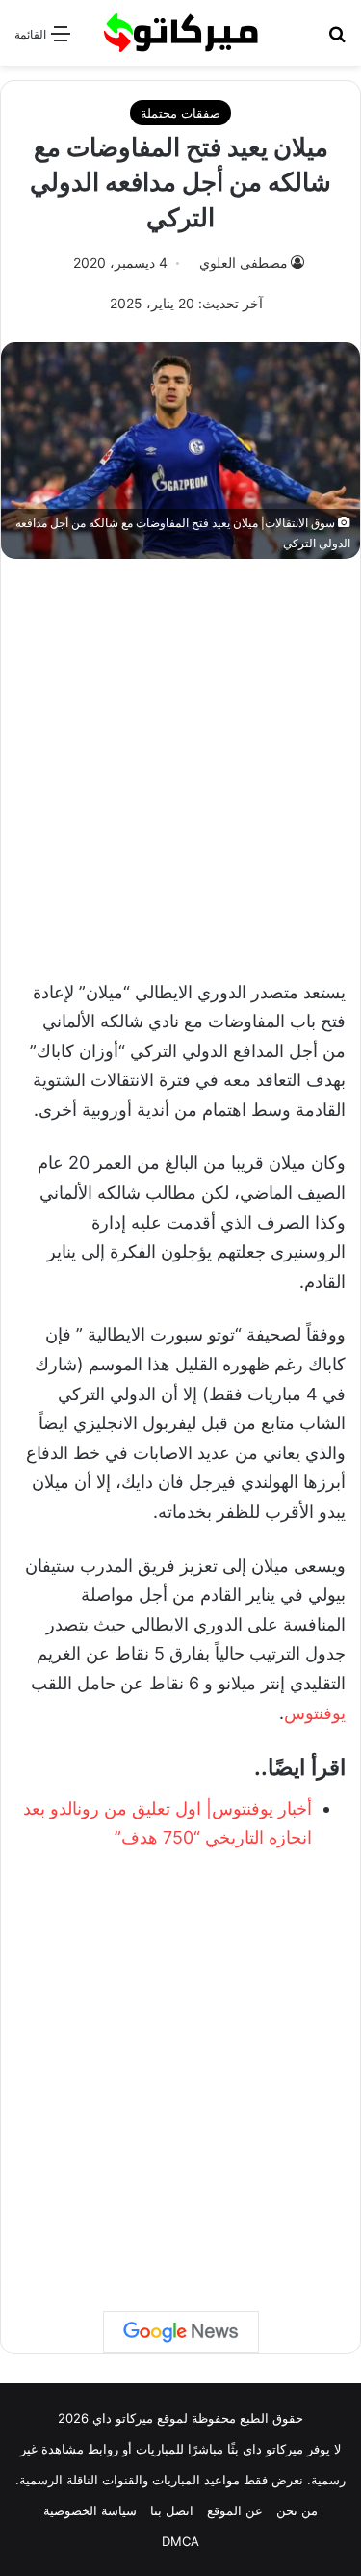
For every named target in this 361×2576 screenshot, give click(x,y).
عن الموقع (235, 2510)
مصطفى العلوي (244, 263)
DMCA (180, 2541)
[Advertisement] (180, 759)
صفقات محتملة (180, 113)
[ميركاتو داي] (181, 33)
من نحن (297, 2510)
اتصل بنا (172, 2510)
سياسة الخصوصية (90, 2510)
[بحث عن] (337, 40)
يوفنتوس (315, 1713)
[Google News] (181, 2332)
